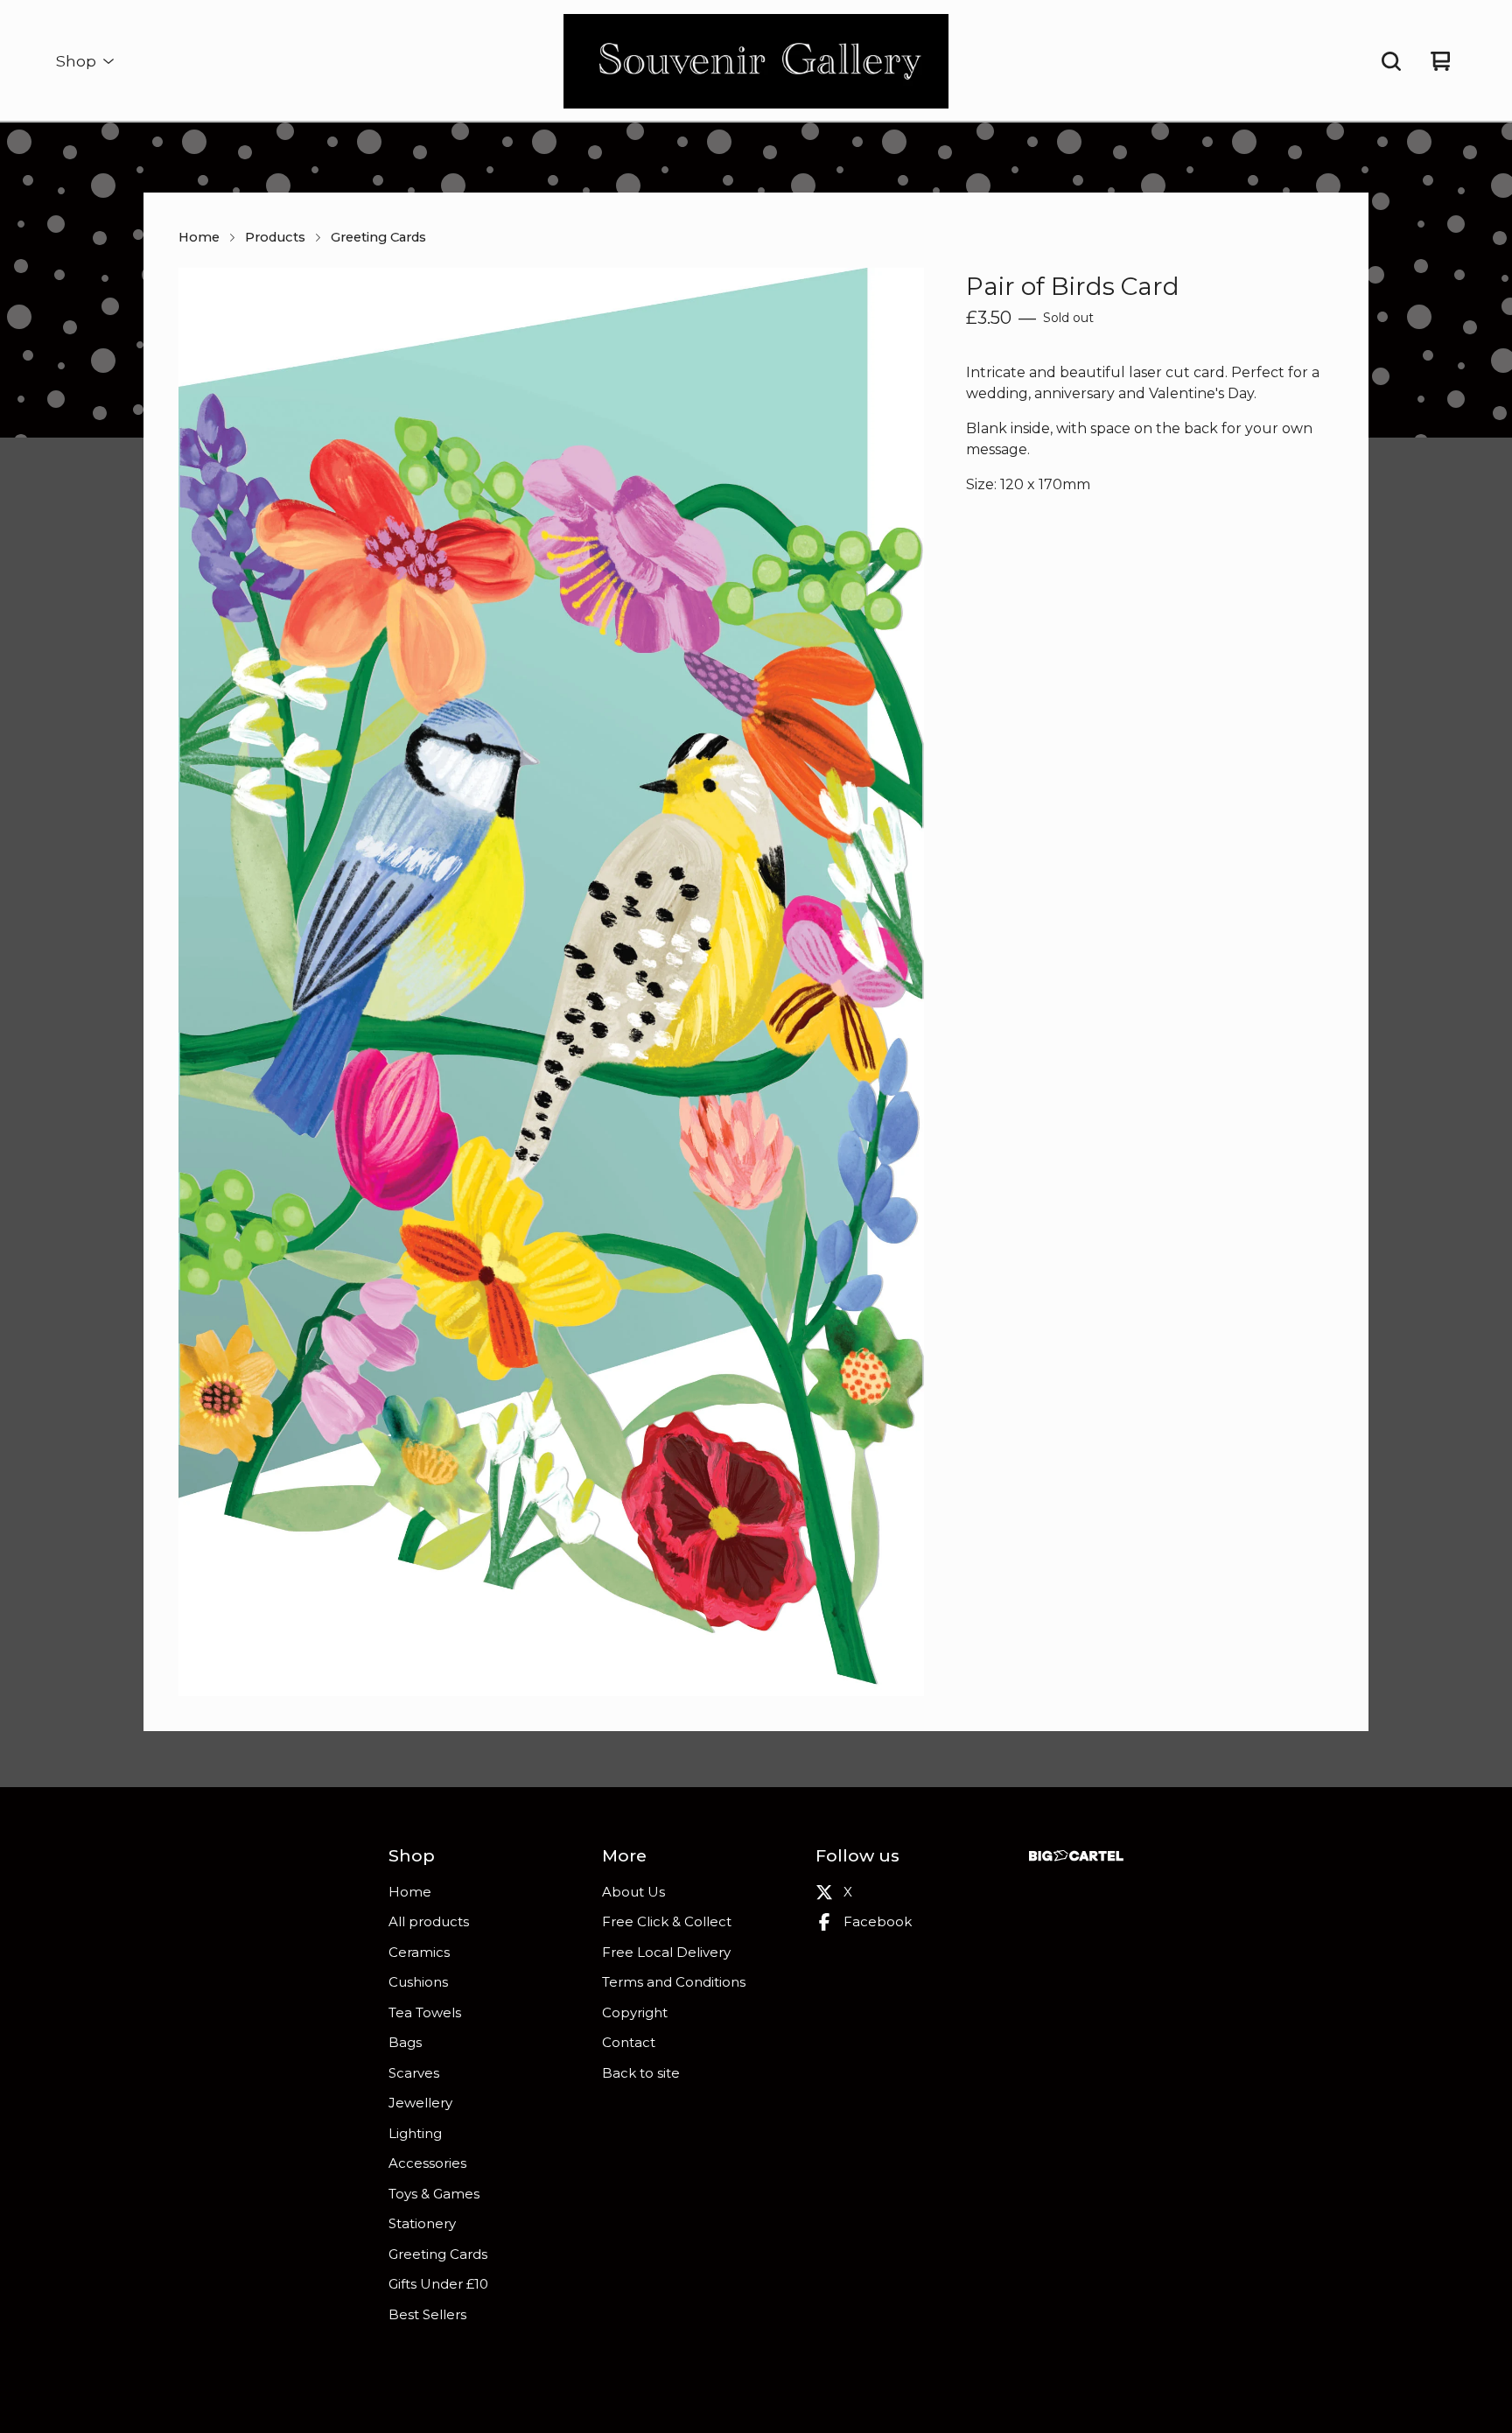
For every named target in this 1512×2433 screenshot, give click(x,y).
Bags (405, 2042)
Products (275, 237)
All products (429, 1921)
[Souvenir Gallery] (756, 61)
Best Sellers (427, 2314)
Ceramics (419, 1952)
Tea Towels (425, 2012)
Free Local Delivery (666, 1952)
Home (199, 237)
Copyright (635, 2012)
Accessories (427, 2163)
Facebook (878, 1921)
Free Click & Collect (667, 1921)
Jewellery (420, 2103)
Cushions (418, 1982)
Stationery (422, 2223)
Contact (629, 2042)
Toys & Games (434, 2194)
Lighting (415, 2133)
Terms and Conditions (674, 1982)
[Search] (1391, 61)
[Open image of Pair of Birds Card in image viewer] (551, 982)
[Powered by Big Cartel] (1076, 1856)
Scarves (414, 2073)
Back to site (641, 2073)
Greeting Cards (378, 237)
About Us (633, 1892)
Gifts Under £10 (438, 2284)
